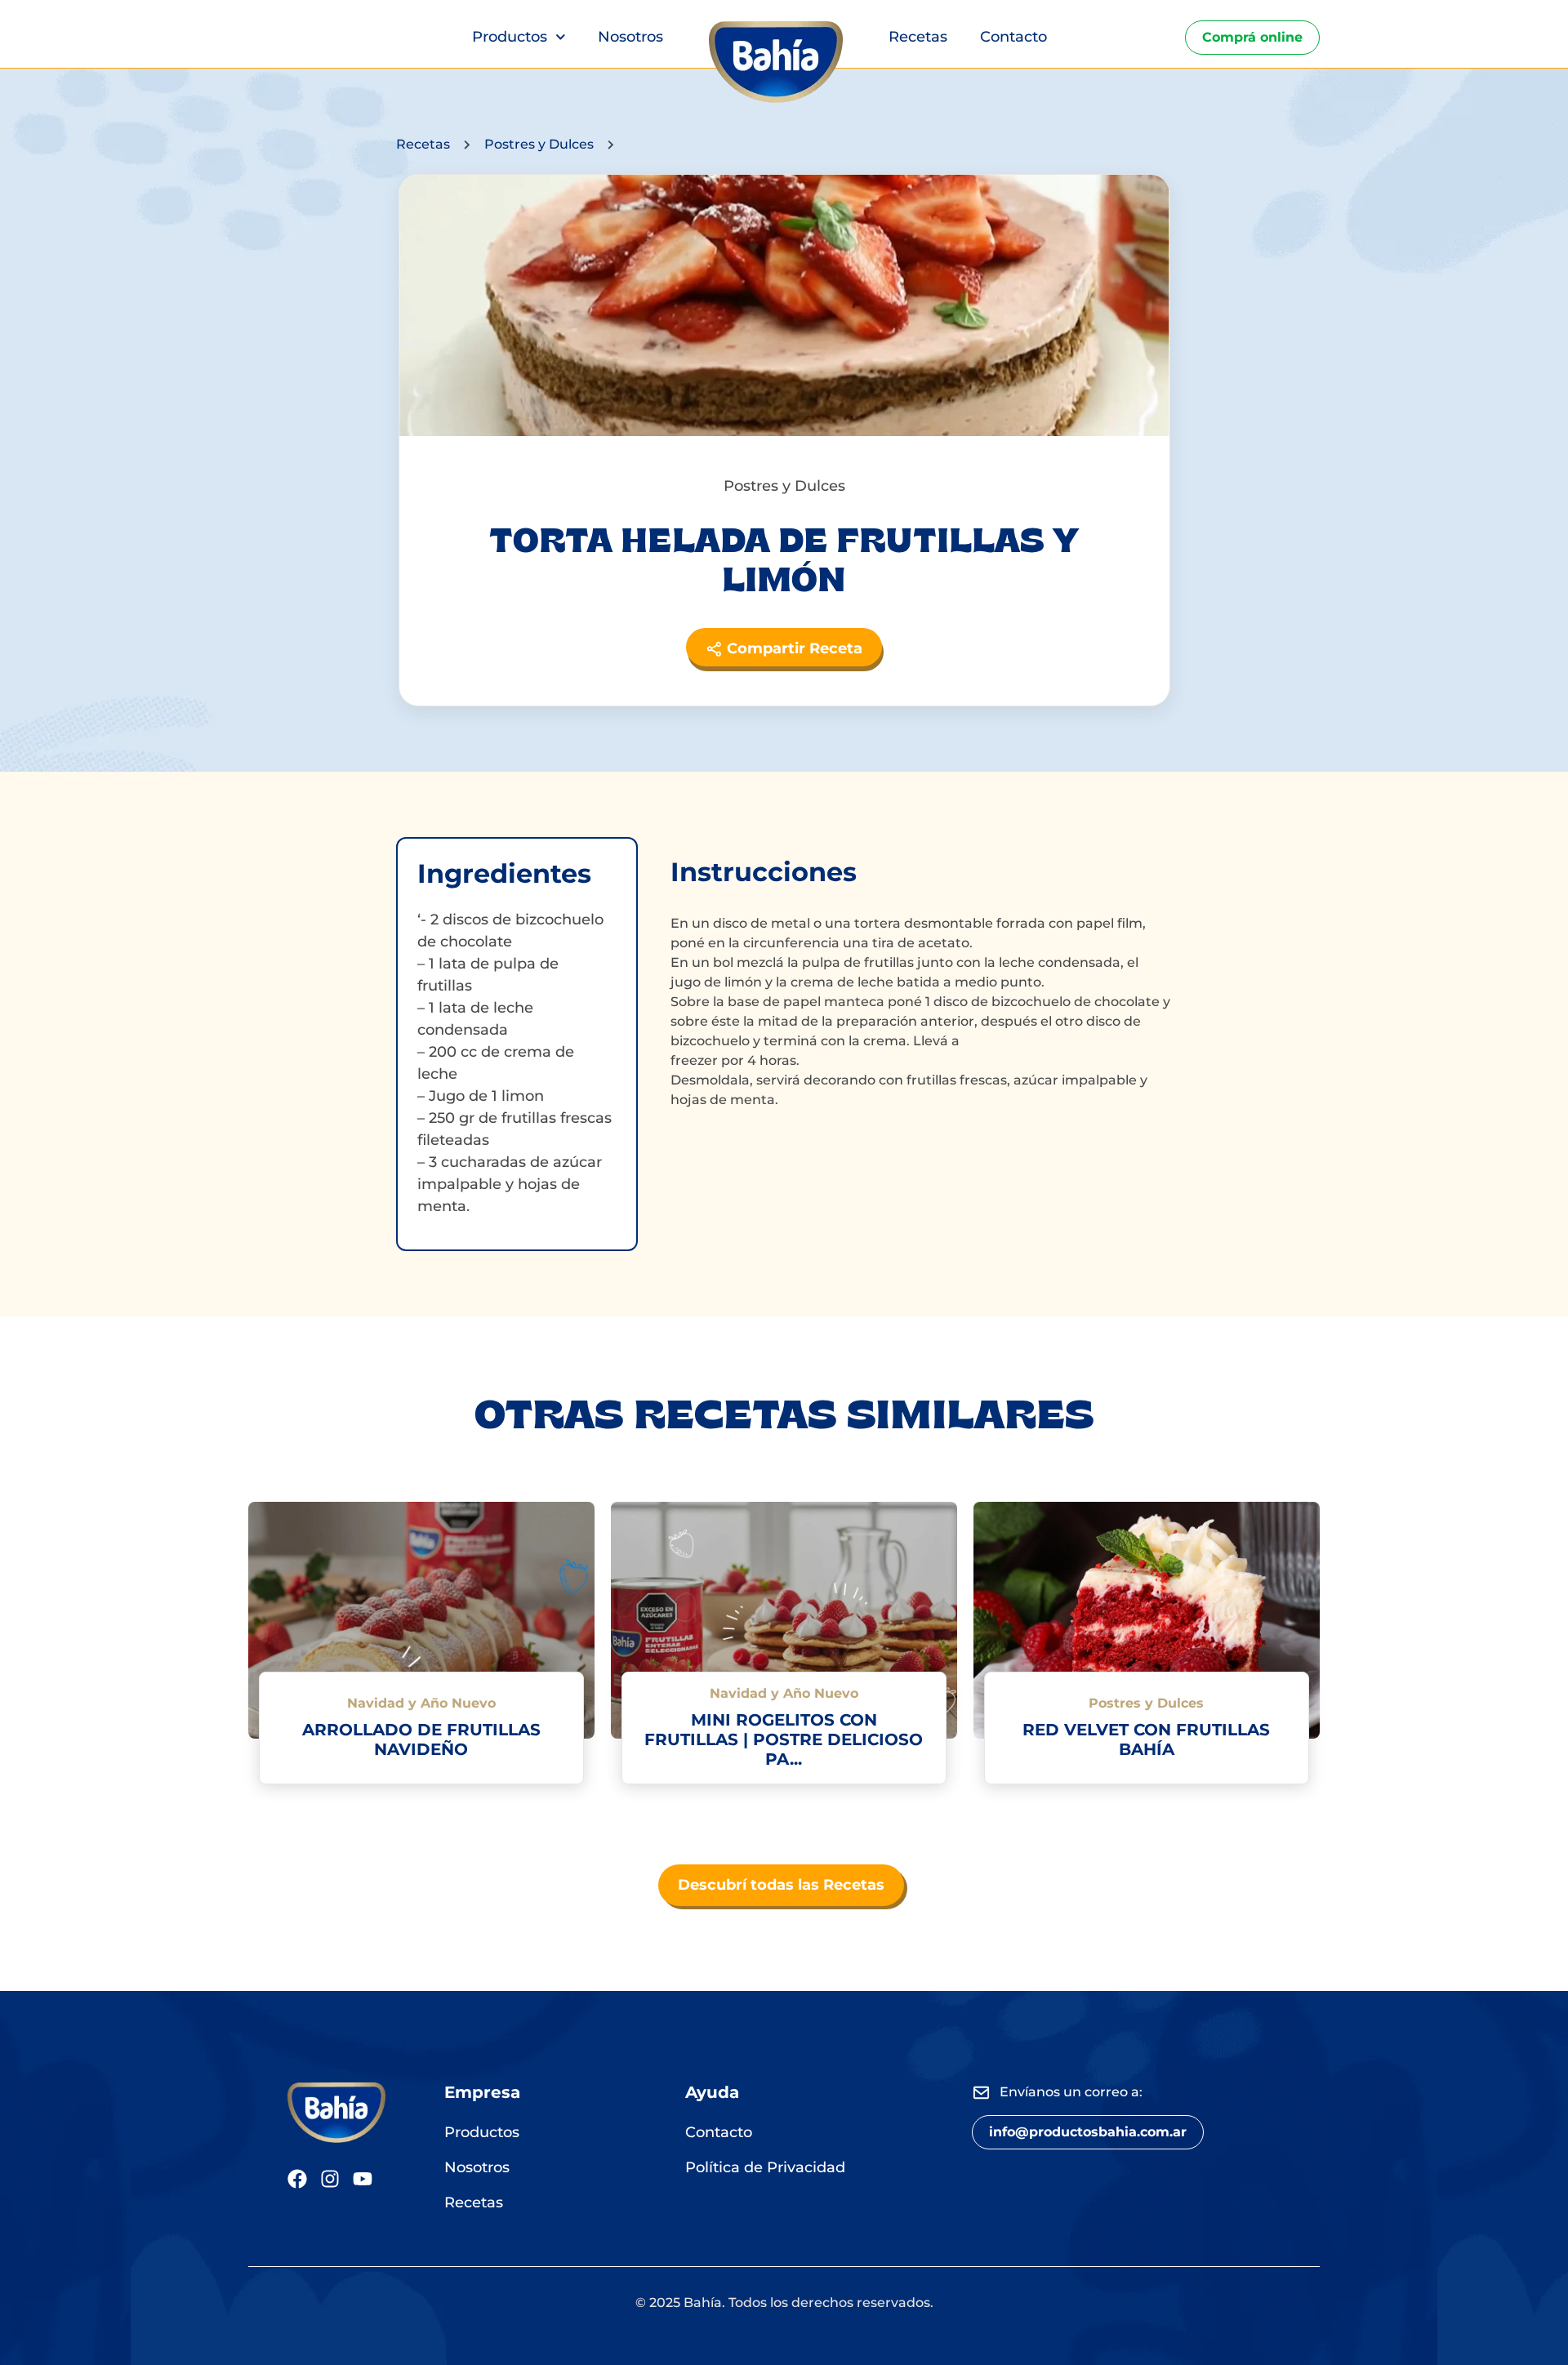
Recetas (918, 37)
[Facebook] (297, 2179)
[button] (1088, 2132)
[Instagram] (330, 2179)
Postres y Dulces (539, 144)
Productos (510, 37)
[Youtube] (363, 2179)
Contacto (1013, 37)
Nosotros (630, 37)
